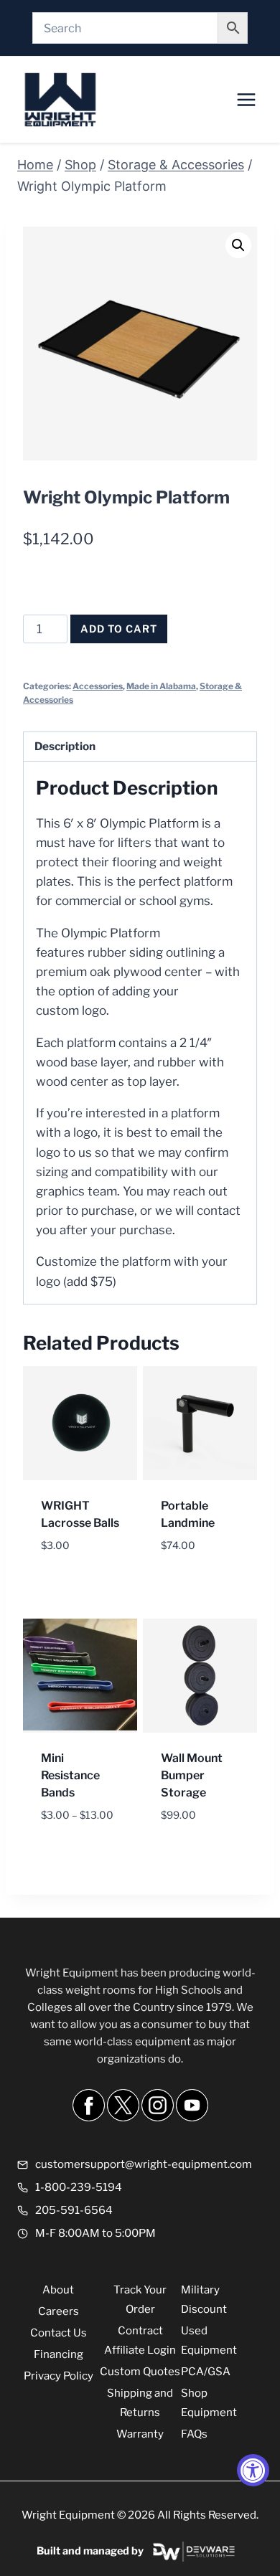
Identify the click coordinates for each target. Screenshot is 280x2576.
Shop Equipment (209, 2403)
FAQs (194, 2434)
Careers (59, 2311)
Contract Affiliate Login (140, 2340)
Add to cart (119, 629)
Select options (66, 1846)
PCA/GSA (206, 2372)
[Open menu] (246, 99)
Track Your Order (140, 2300)
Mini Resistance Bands (70, 1775)
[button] (238, 245)
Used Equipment (209, 2340)
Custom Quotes (140, 2372)
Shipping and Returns (140, 2403)
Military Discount (204, 2300)
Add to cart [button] (77, 1566)
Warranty (140, 2434)
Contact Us (59, 2333)
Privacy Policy (59, 2376)
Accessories (98, 686)
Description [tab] (65, 746)
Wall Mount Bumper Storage (192, 1775)
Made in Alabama (161, 686)
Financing (59, 2354)
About (58, 2290)
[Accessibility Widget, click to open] (253, 2470)
